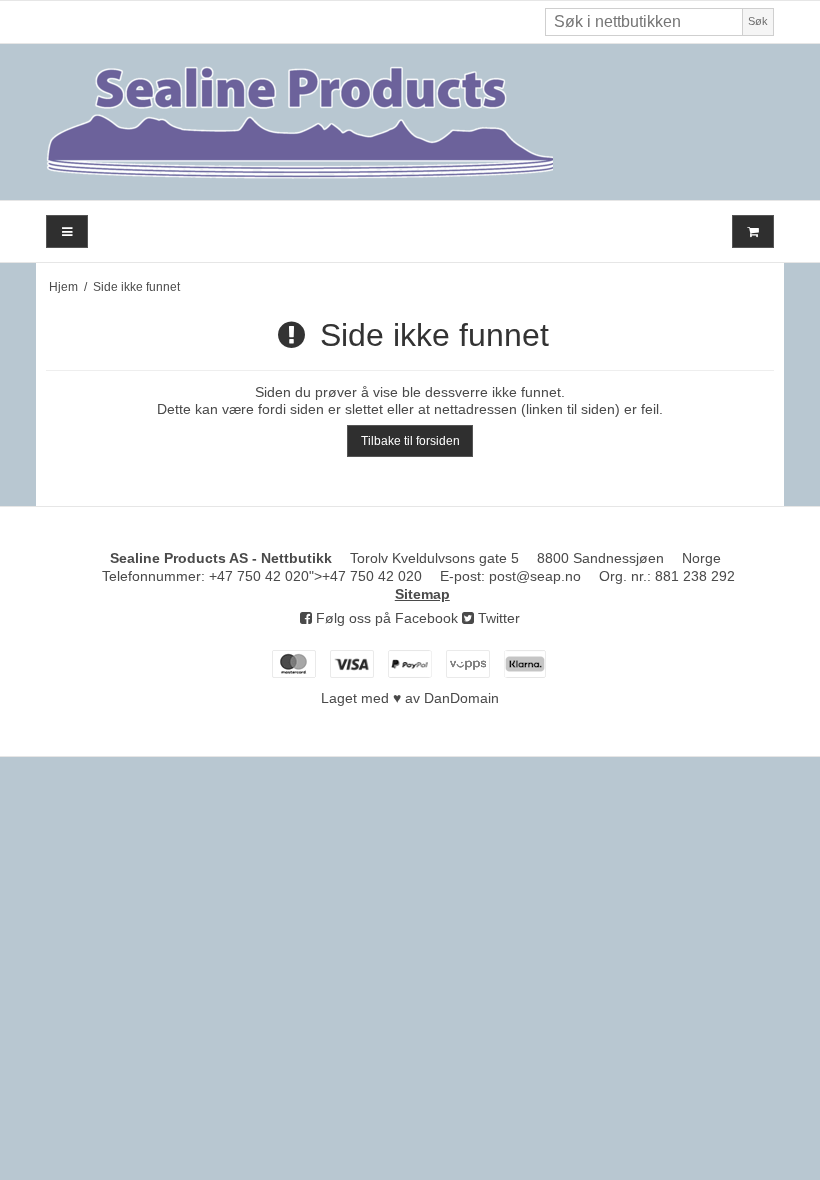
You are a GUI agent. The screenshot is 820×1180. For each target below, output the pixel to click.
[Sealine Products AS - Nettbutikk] (410, 122)
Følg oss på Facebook (385, 618)
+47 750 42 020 (259, 576)
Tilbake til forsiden (410, 441)
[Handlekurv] (753, 231)
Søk (758, 21)
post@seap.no (535, 576)
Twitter (497, 618)
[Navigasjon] (67, 231)
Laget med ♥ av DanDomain (410, 698)
